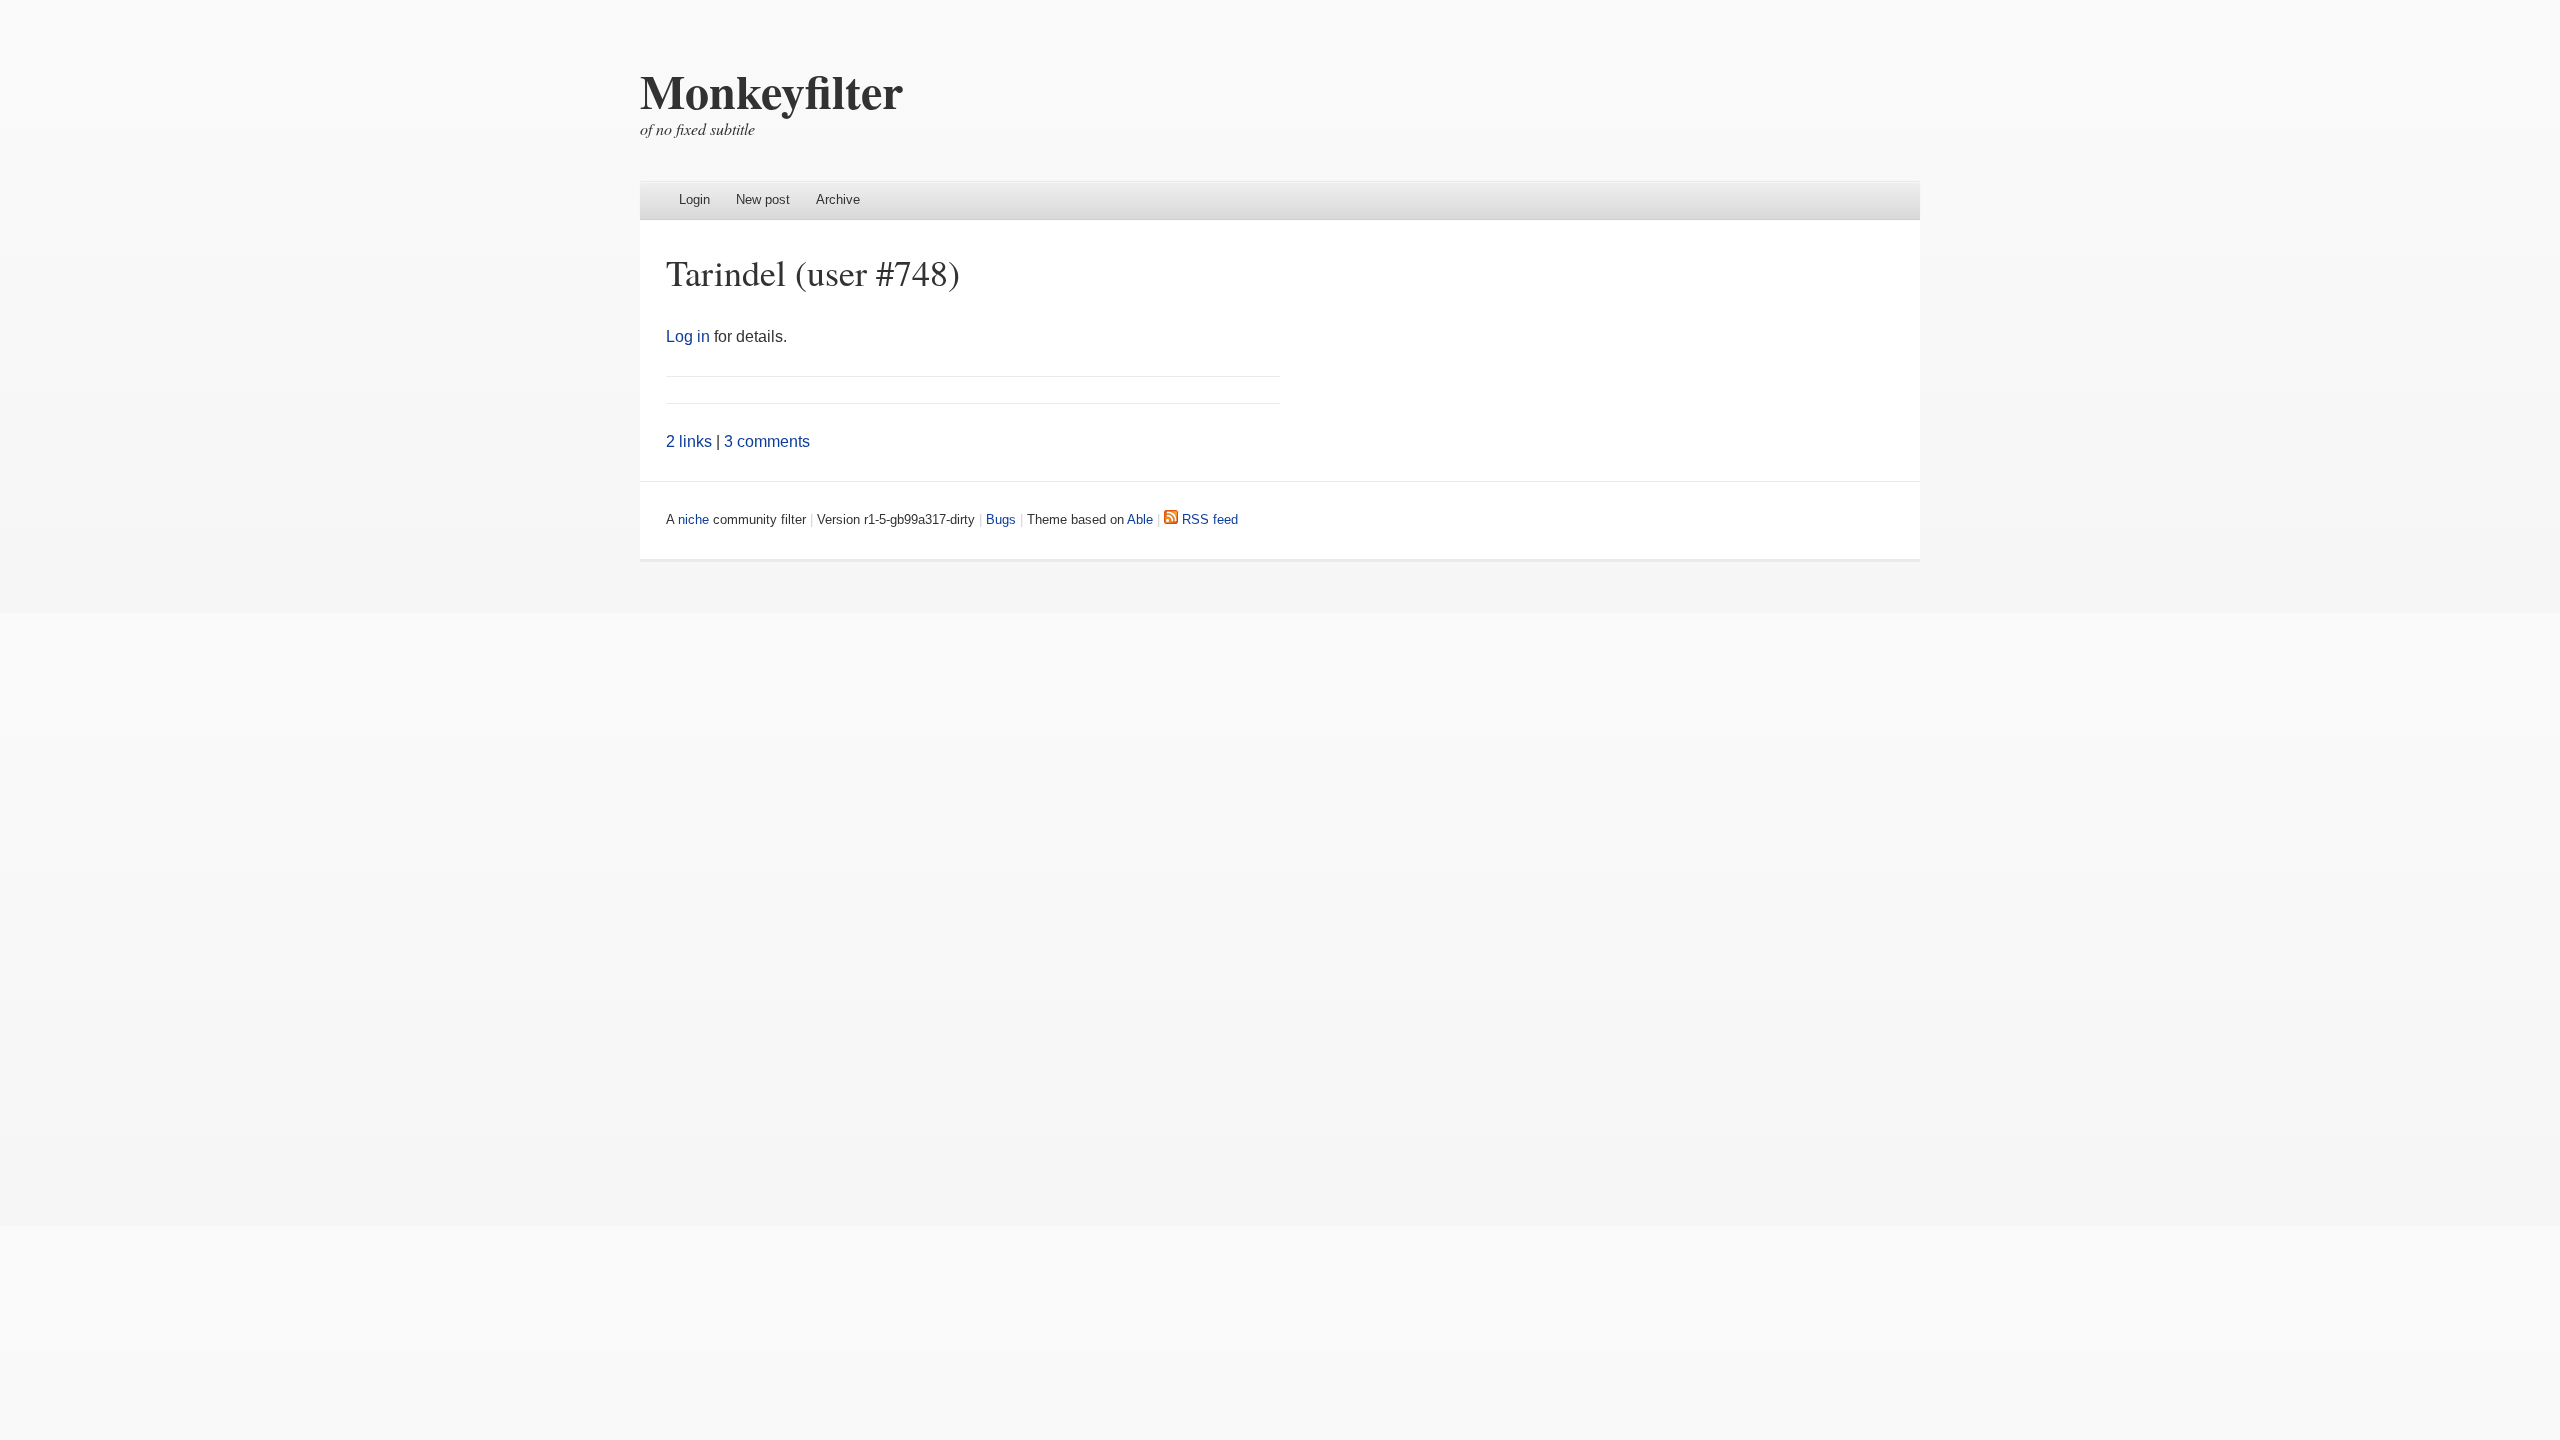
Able (1140, 519)
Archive (838, 199)
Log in (688, 336)
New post (763, 199)
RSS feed (1208, 519)
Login (694, 199)
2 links (689, 441)
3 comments (767, 441)
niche (693, 519)
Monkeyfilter (771, 90)
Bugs (1001, 519)
